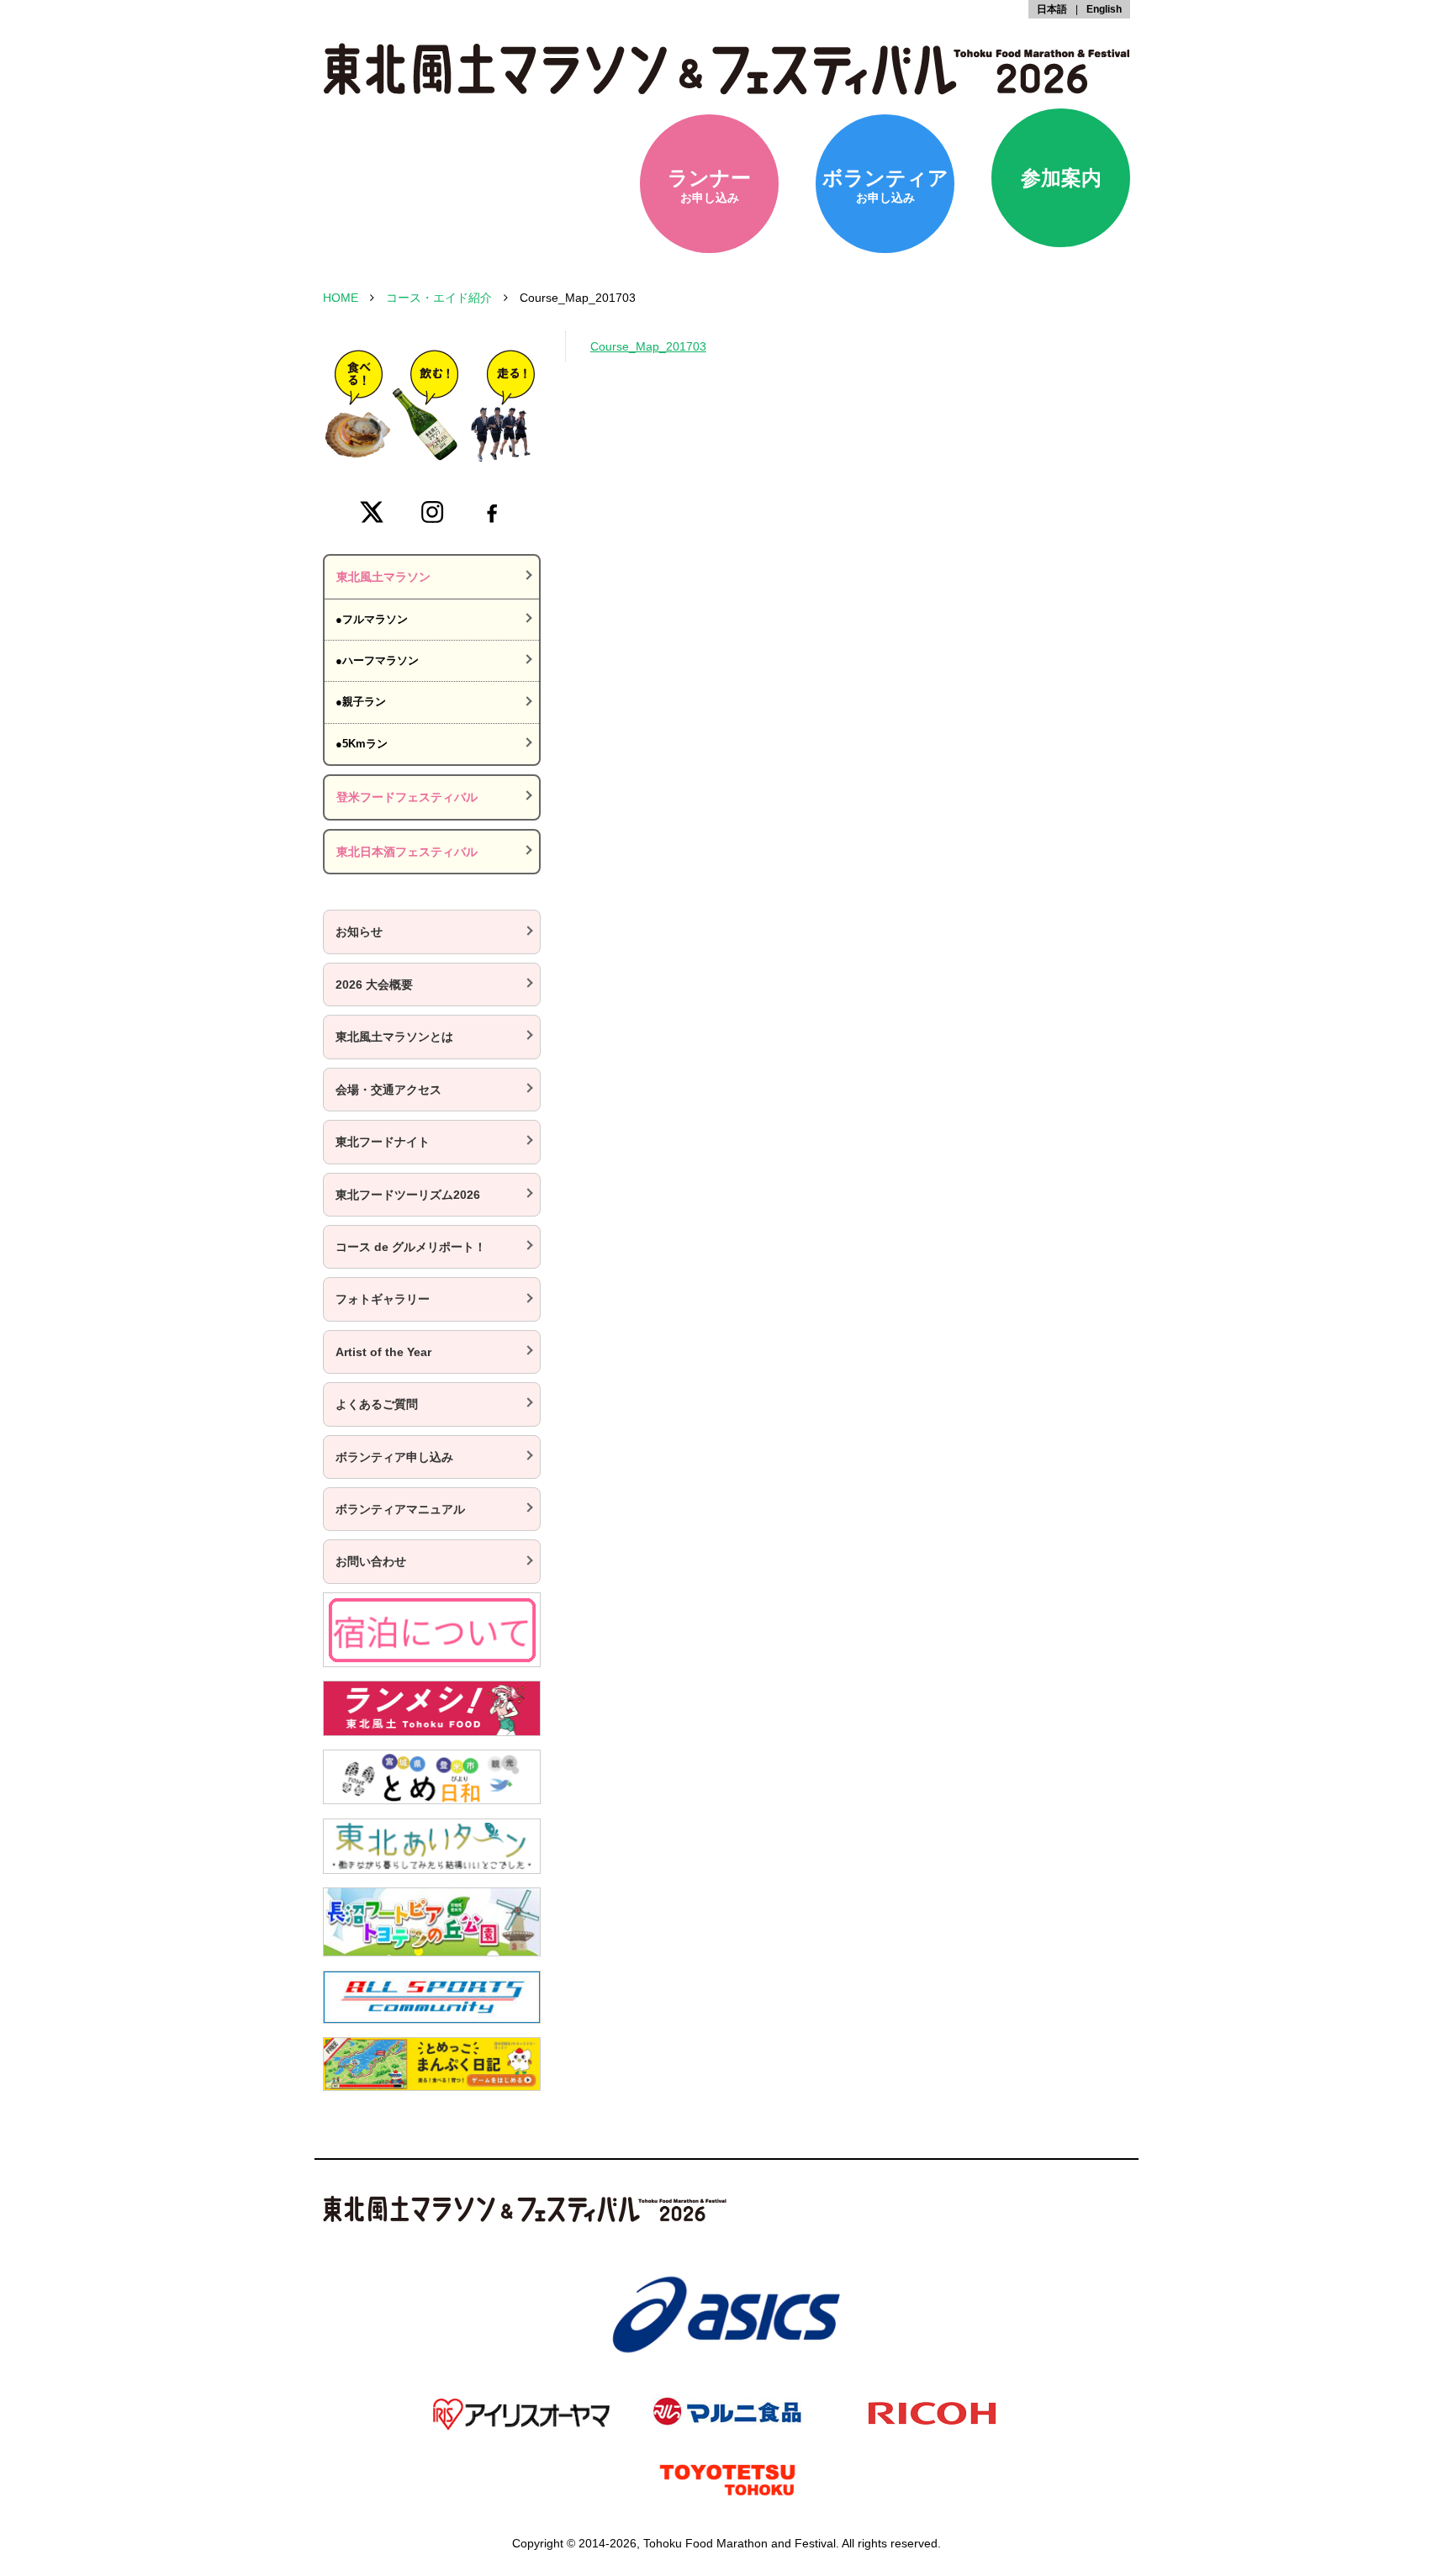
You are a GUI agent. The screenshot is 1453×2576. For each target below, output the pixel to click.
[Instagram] (432, 512)
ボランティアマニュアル (400, 1509)
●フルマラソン (372, 619)
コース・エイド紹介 (439, 298)
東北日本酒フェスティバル (407, 852)
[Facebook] (492, 512)
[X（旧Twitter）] (372, 512)
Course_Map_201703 (648, 346)
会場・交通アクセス (388, 1090)
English (1104, 9)
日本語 (1052, 9)
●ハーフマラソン (377, 660)
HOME (341, 298)
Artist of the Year (383, 1352)
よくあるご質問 (377, 1404)
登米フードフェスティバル (407, 797)
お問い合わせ (371, 1561)
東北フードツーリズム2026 (408, 1195)
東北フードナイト (383, 1142)
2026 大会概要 (374, 984)
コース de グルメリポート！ (411, 1247)
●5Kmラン (362, 744)
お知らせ (359, 932)
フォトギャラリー (383, 1299)
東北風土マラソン (383, 577)
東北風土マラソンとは (394, 1037)
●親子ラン (361, 702)
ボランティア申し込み (394, 1457)
